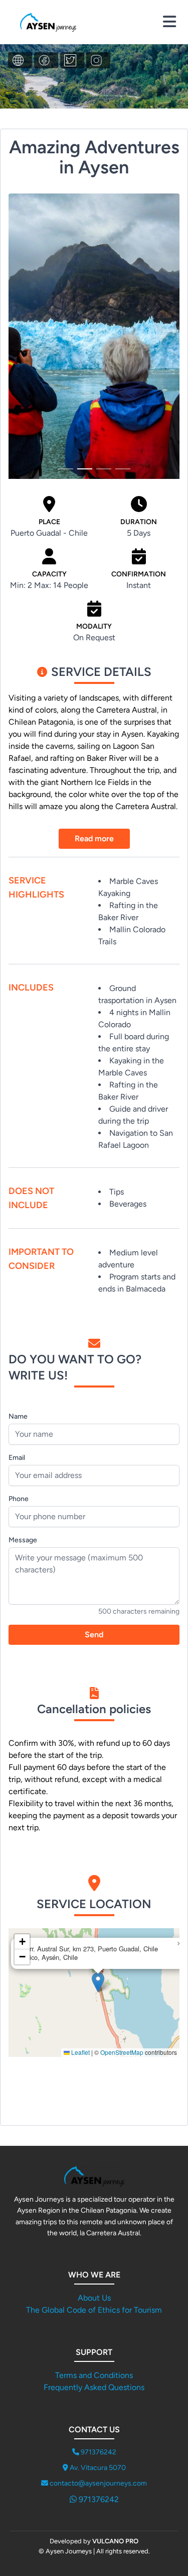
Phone (19, 1499)
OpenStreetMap (122, 2052)
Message (23, 1540)
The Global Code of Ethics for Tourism (94, 2310)
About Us (94, 2298)
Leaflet (80, 2052)
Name (18, 1416)
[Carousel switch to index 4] (123, 469)
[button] (98, 1982)
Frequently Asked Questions (94, 2387)
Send (94, 1634)
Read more (94, 838)
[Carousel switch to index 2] (85, 469)
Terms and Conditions (94, 2375)
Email (17, 1458)
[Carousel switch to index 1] (66, 469)
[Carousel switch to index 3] (104, 469)
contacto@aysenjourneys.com (98, 2483)
